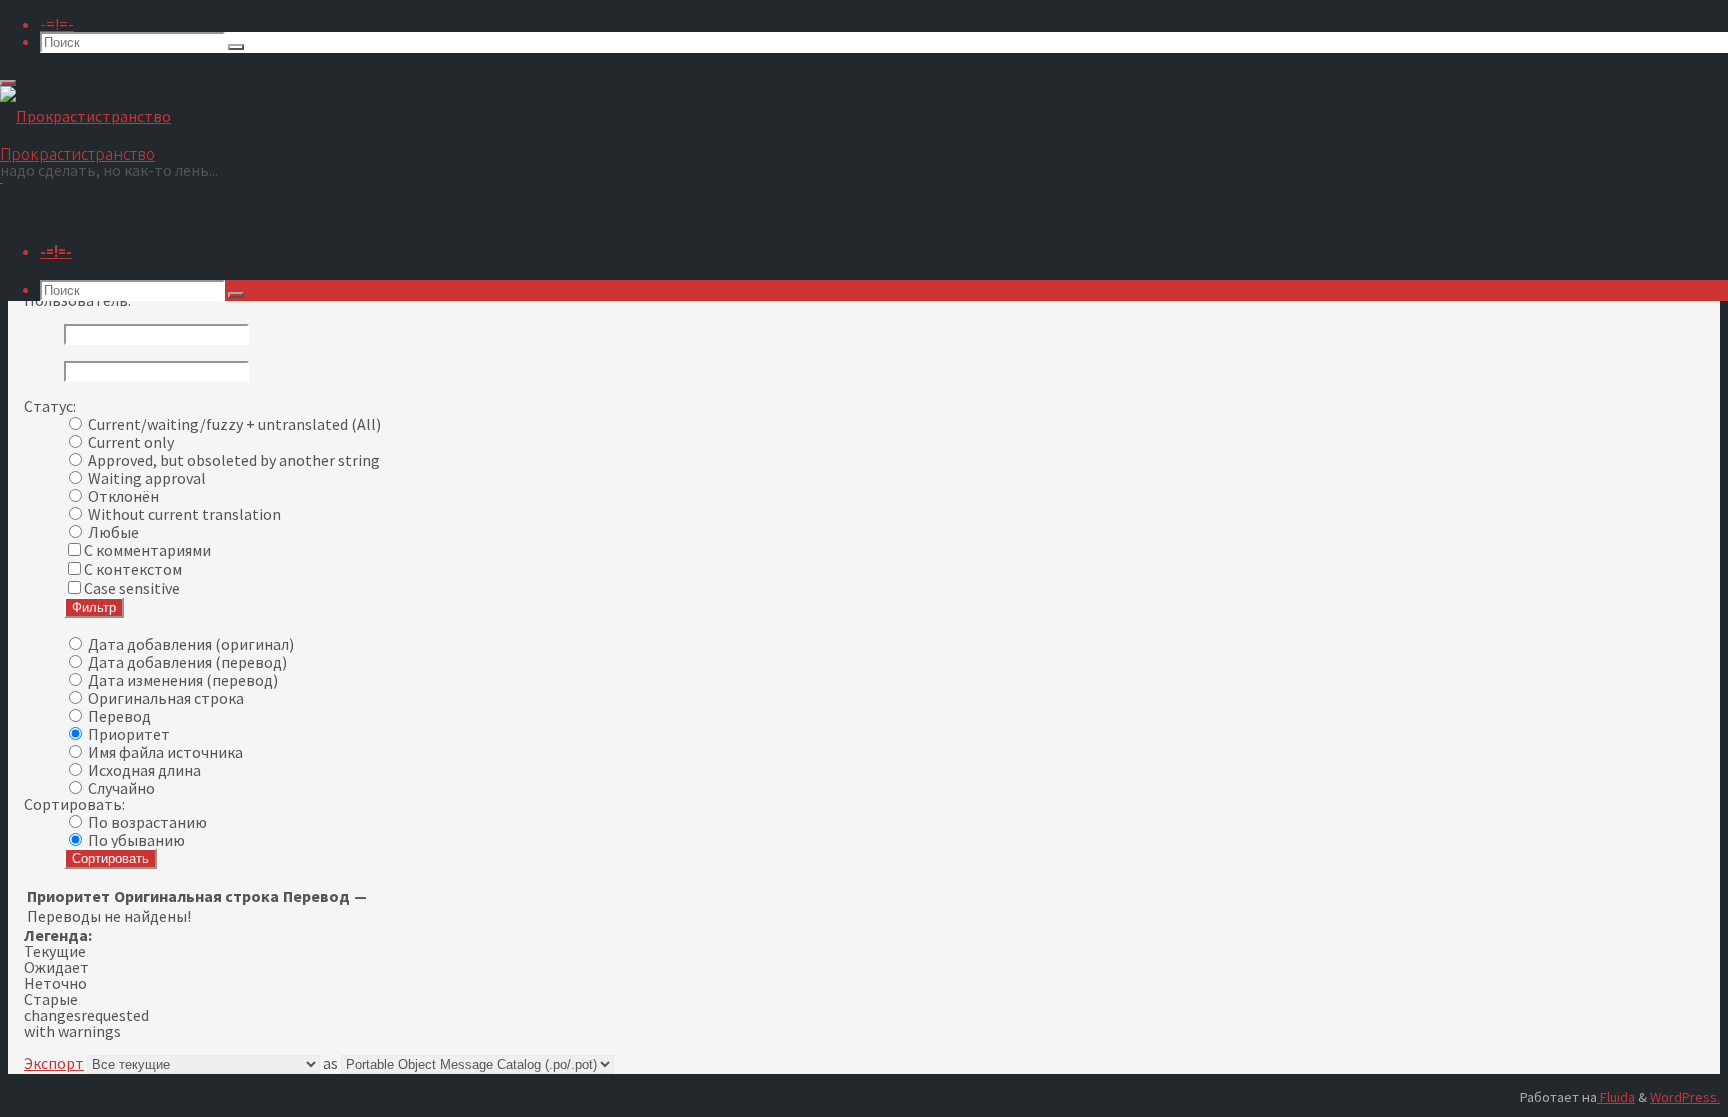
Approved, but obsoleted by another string (234, 460)
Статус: (50, 406)
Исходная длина (144, 770)
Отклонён (123, 496)
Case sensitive (132, 588)
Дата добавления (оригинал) (191, 644)
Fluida (1616, 1097)
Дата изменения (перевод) (183, 680)
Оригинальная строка (166, 698)
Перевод (119, 716)
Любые (113, 532)
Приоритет (129, 734)
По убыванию (136, 840)
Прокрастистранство (77, 154)
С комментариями (147, 550)
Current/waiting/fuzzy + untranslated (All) (234, 424)
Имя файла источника (165, 752)
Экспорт (54, 1063)
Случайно (121, 788)
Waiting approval (147, 478)
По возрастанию (147, 822)
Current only (131, 442)
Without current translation (184, 514)
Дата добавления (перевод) (187, 662)
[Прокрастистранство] (85, 116)
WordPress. (1685, 1097)
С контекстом (133, 569)
